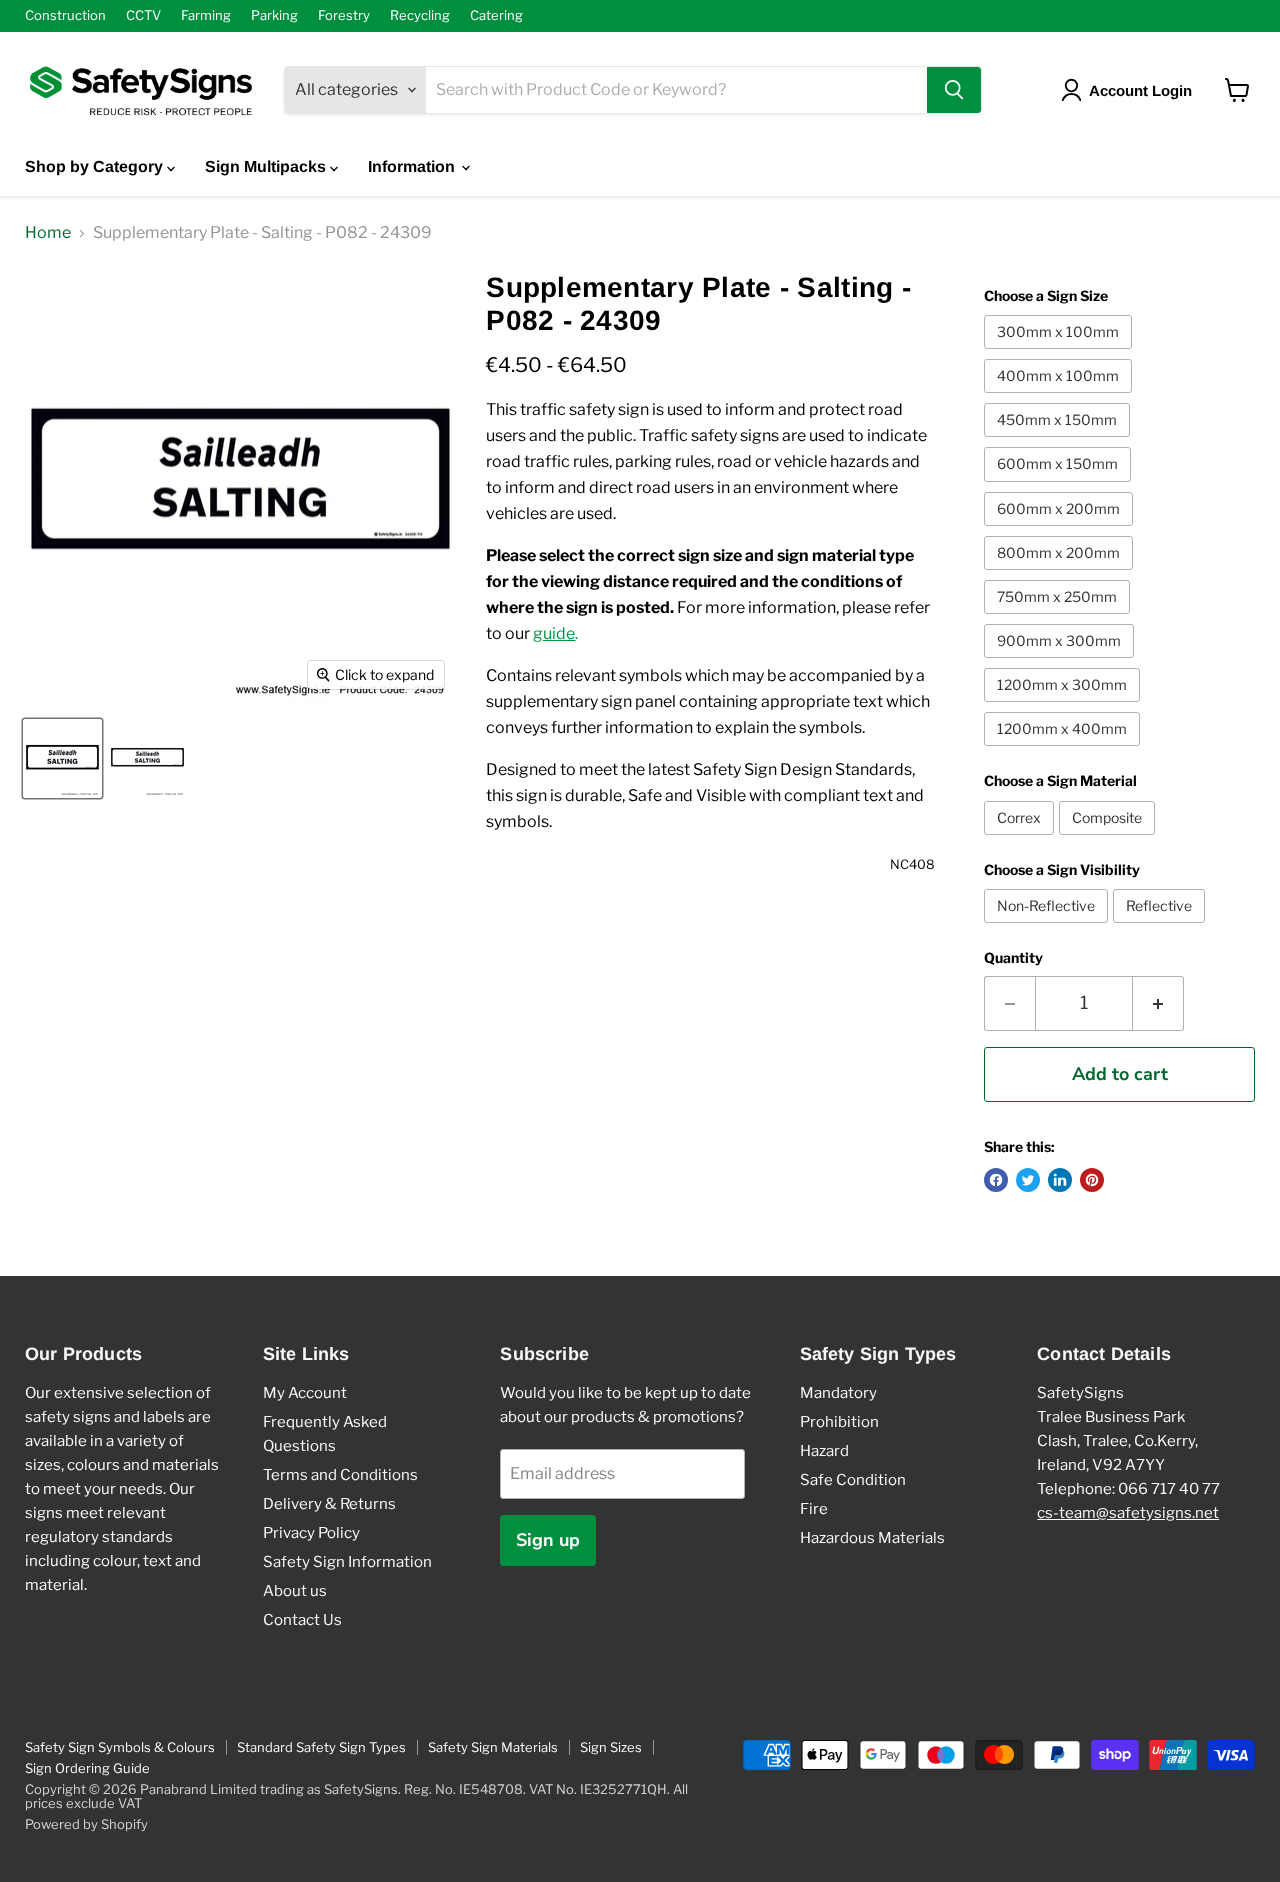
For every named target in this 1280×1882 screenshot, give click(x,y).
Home (48, 233)
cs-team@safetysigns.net (1128, 1513)
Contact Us (302, 1620)
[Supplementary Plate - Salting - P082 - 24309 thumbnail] (62, 758)
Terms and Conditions (340, 1475)
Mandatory (838, 1393)
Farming (206, 15)
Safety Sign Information (347, 1562)
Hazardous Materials (872, 1538)
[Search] (954, 90)
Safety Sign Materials (493, 1747)
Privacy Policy (311, 1533)
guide (554, 633)
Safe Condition (853, 1480)
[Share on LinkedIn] (1060, 1180)
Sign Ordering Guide (87, 1768)
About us (295, 1591)
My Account (305, 1393)
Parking (274, 15)
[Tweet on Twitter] (1028, 1180)
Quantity (1013, 958)
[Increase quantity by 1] (1158, 1003)
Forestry (344, 15)
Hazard (824, 1451)
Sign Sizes (611, 1747)
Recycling (420, 15)
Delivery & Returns (329, 1504)
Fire (814, 1509)
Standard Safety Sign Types (321, 1747)
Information (413, 166)
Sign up (548, 1540)
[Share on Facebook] (996, 1180)
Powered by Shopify (86, 1824)
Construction (65, 15)
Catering (496, 15)
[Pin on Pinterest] (1092, 1180)
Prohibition (839, 1422)
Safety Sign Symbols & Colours (120, 1747)
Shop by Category (96, 166)
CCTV (143, 15)
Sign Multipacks (267, 166)
